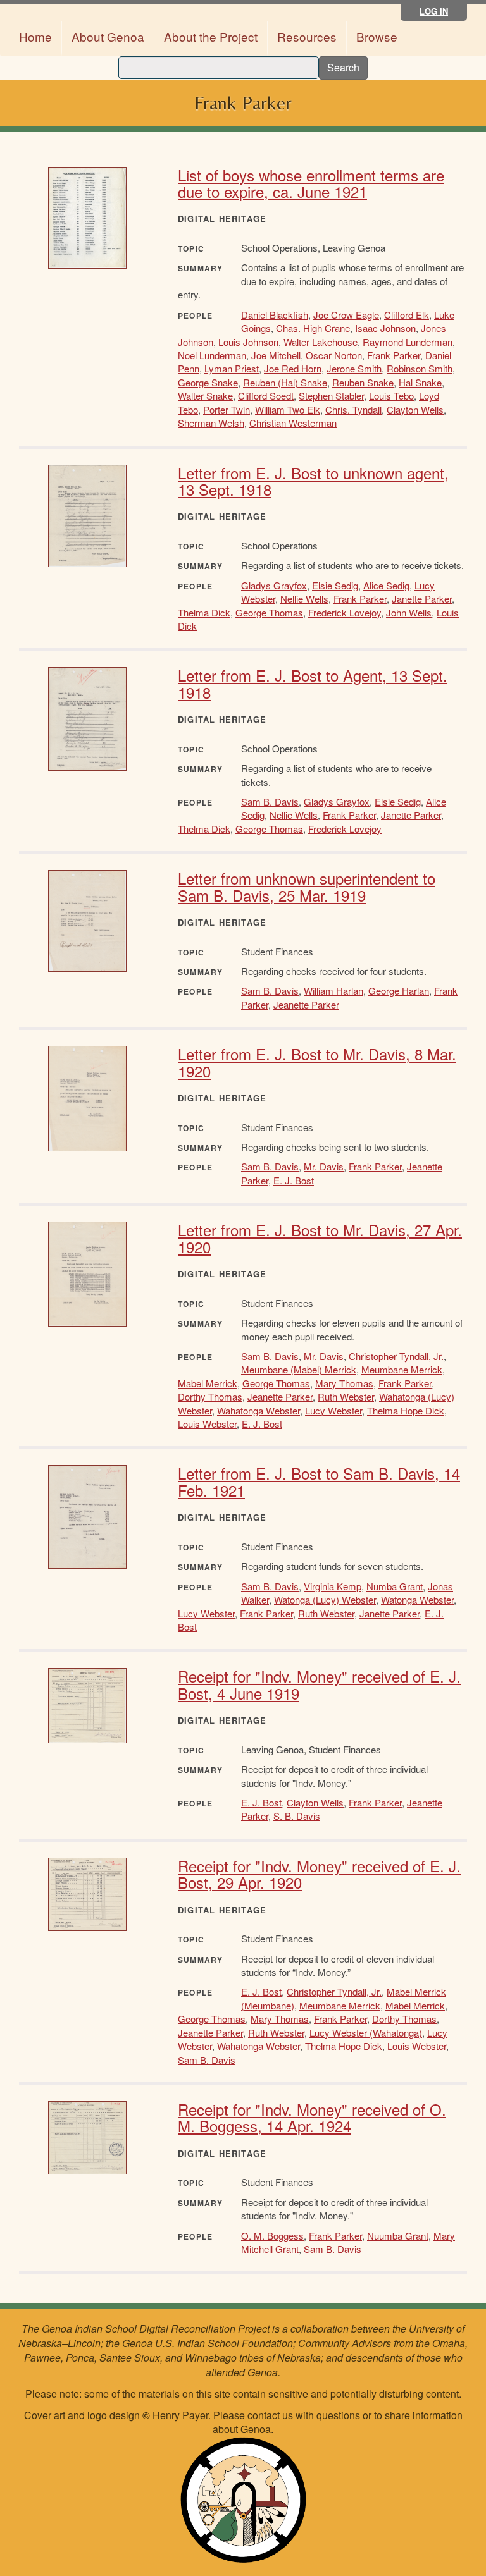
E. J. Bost (294, 1180)
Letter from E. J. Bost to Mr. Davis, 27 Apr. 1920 (320, 1238)
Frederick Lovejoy (345, 612)
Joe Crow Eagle (346, 315)
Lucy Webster (333, 1410)
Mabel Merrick (208, 1383)
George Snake (208, 382)
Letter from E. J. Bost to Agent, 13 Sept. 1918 (313, 683)
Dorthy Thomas (210, 1396)
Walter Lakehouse (321, 342)
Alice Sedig (386, 585)
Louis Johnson (248, 342)
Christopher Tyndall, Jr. (396, 1356)
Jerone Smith (354, 368)
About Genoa (108, 36)
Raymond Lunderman (408, 342)
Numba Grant (395, 1586)
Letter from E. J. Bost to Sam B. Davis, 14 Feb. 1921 (319, 1481)
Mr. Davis (324, 1166)
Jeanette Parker (306, 1004)
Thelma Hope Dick (406, 1410)
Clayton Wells (415, 409)
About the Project (211, 36)
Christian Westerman (293, 423)
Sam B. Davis (270, 801)
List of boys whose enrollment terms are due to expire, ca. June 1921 (311, 183)
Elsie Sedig (335, 585)
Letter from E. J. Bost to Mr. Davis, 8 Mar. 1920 (317, 1062)
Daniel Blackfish (275, 315)
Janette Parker (422, 598)
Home (35, 36)
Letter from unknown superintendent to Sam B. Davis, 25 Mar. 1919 (307, 886)
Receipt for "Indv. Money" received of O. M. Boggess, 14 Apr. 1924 (312, 2117)
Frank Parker (394, 355)
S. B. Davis (297, 1816)
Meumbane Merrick (402, 1369)
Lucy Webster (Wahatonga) (366, 2033)
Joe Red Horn (293, 368)
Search (343, 67)
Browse (377, 36)
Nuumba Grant (398, 2236)
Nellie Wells (304, 598)
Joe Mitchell (276, 355)
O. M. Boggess (272, 2236)
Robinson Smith (420, 368)
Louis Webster (207, 1424)
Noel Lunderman (212, 355)
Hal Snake (420, 382)
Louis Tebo (391, 396)
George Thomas (269, 612)
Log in (434, 11)
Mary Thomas (344, 1383)
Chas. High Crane (313, 328)
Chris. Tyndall (353, 409)
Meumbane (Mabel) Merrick (299, 1369)
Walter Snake (205, 396)
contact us (270, 2415)
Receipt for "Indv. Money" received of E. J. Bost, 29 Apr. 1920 (319, 1874)
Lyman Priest (232, 368)
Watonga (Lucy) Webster (325, 1599)
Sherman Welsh (211, 423)
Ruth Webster (346, 1396)
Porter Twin (227, 409)
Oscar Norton (334, 355)
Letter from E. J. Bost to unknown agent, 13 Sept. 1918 (313, 481)
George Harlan (399, 991)
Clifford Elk (407, 315)
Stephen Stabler (331, 396)
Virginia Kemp (333, 1586)
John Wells (409, 612)
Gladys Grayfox (274, 585)
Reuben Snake (363, 382)
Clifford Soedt (266, 396)
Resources (307, 36)
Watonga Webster (417, 1599)
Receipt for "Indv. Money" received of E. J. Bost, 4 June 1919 (319, 1684)
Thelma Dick (204, 612)
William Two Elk (288, 409)
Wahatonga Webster (259, 1410)
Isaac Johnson (385, 328)
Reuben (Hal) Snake (285, 382)
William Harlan (333, 991)
